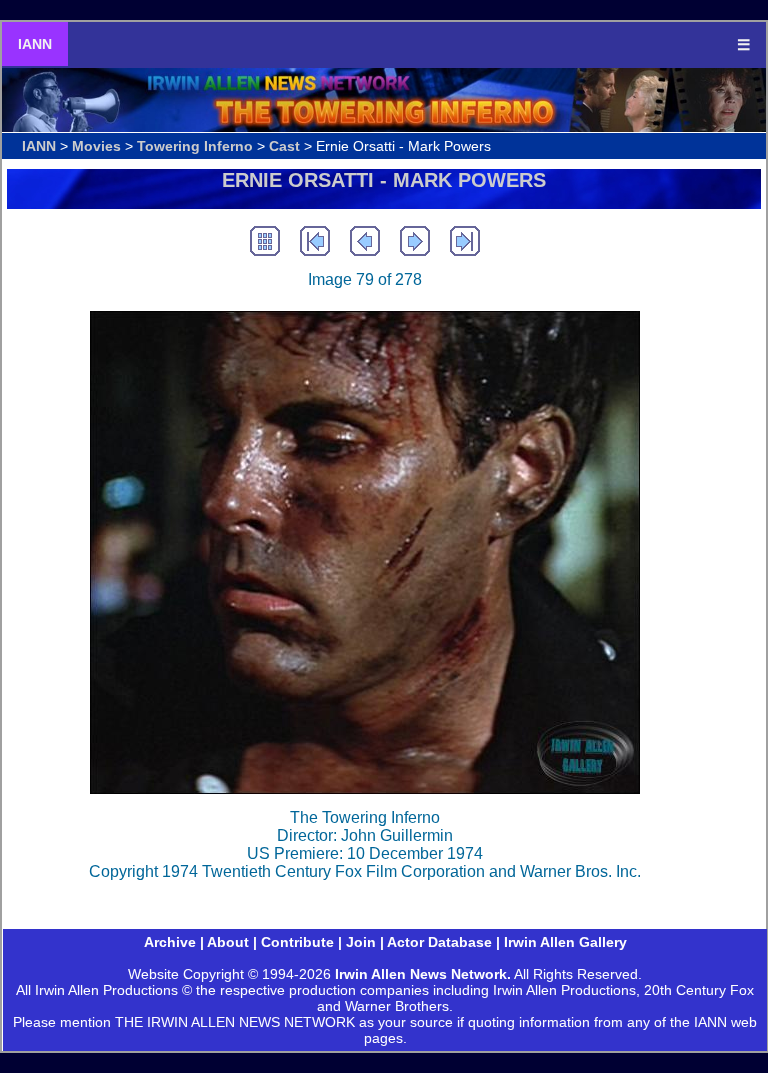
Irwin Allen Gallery (565, 942)
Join (361, 942)
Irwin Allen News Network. (423, 974)
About (228, 942)
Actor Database (439, 942)
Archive (170, 942)
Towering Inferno (195, 146)
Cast (284, 146)
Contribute (297, 942)
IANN (35, 44)
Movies (96, 146)
